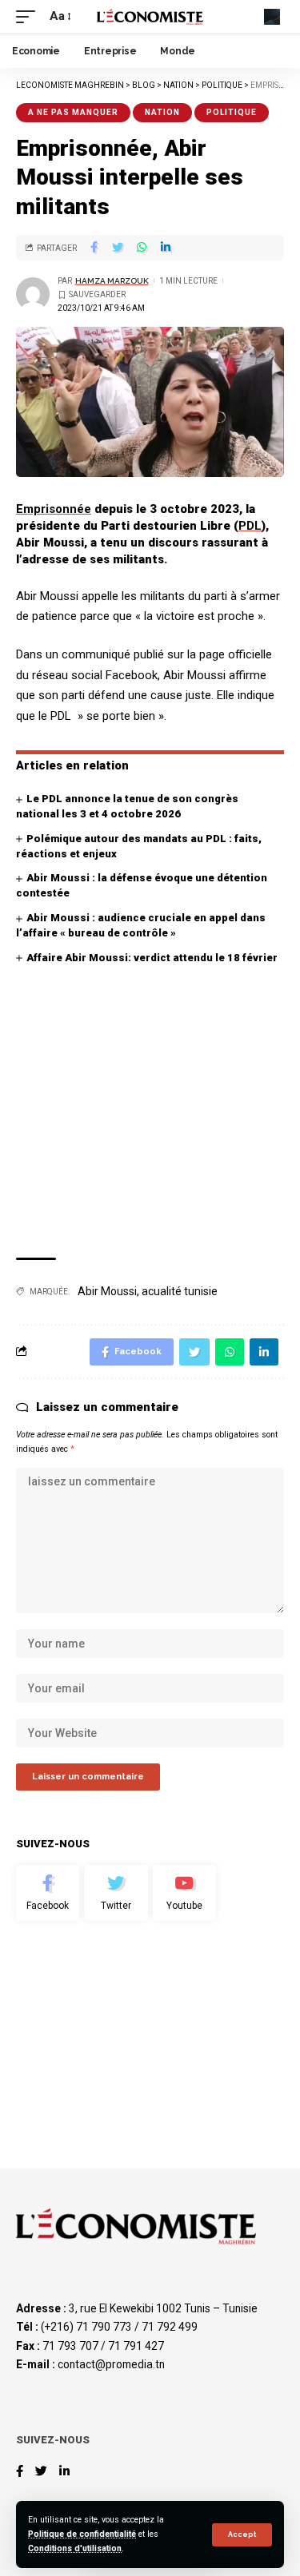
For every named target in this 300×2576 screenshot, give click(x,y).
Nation (162, 112)
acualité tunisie (180, 1291)
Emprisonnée (54, 509)
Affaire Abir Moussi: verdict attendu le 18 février (152, 958)
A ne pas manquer (73, 112)
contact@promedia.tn (111, 2364)
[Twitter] (116, 1893)
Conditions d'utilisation (75, 2548)
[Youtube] (184, 1893)
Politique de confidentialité (82, 2534)
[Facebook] (48, 1893)
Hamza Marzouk (112, 281)
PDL (250, 526)
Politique (232, 112)
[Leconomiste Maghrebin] (150, 17)
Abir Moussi (107, 1291)
